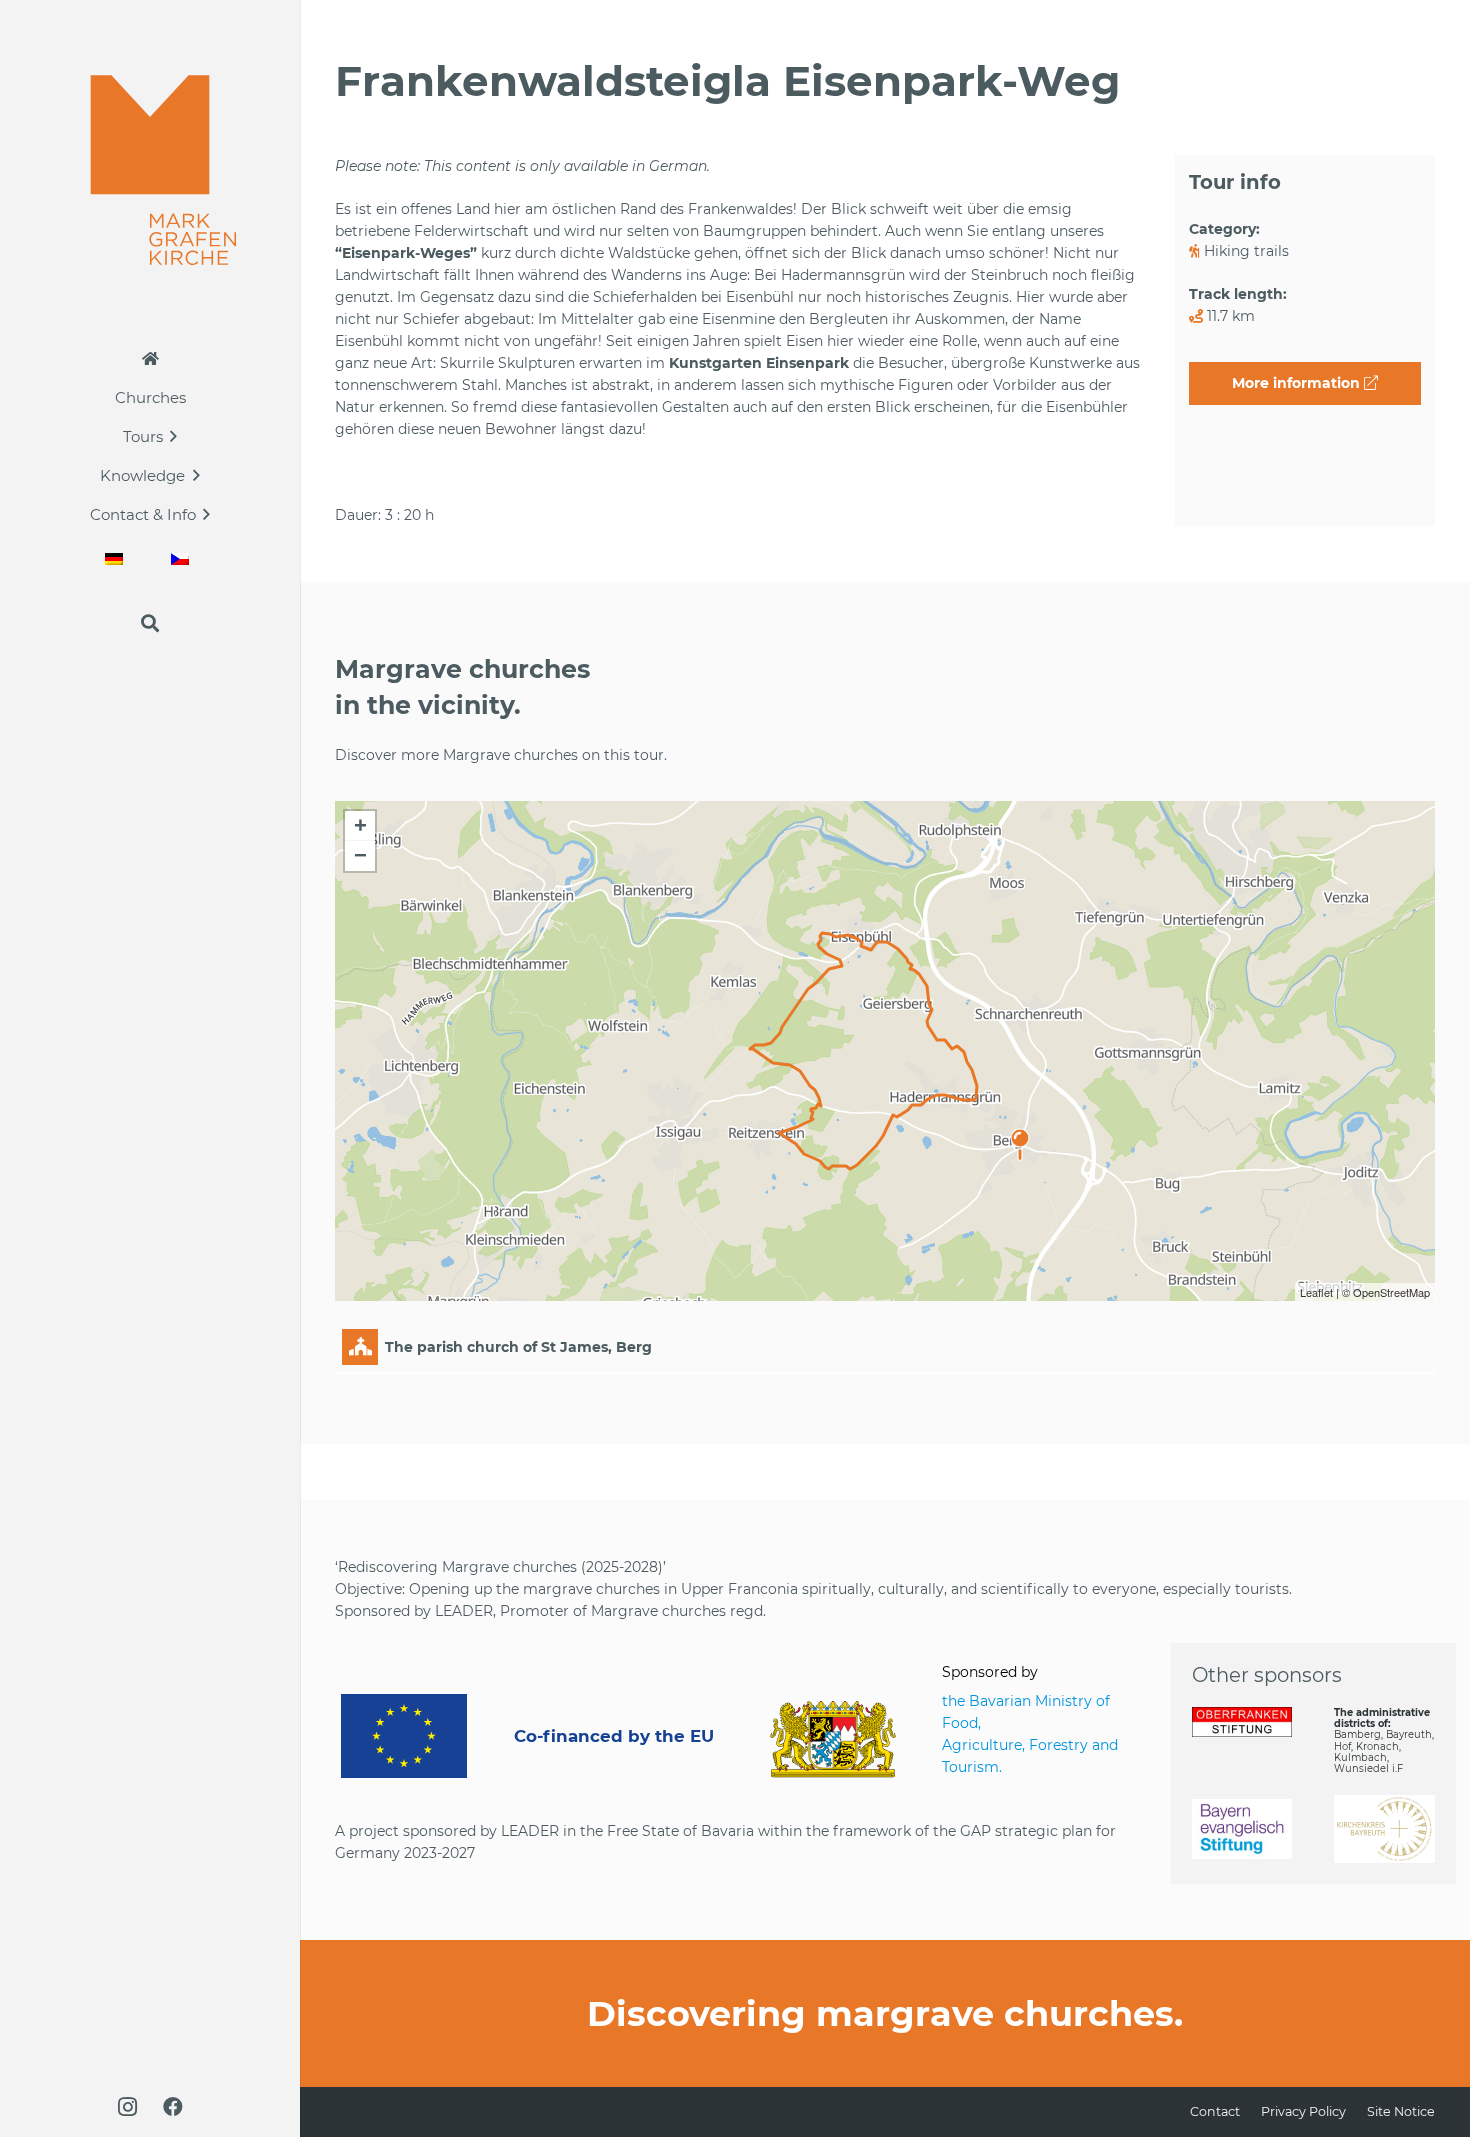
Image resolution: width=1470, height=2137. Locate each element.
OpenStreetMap (1391, 1292)
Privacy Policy (1303, 2111)
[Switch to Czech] (183, 558)
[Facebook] (173, 2107)
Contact (1215, 2111)
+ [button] (360, 825)
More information (1298, 383)
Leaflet (1316, 1292)
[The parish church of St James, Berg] (1020, 1135)
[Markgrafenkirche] (150, 170)
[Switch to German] (117, 558)
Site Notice (1401, 2111)
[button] (173, 436)
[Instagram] (127, 2107)
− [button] (360, 855)
